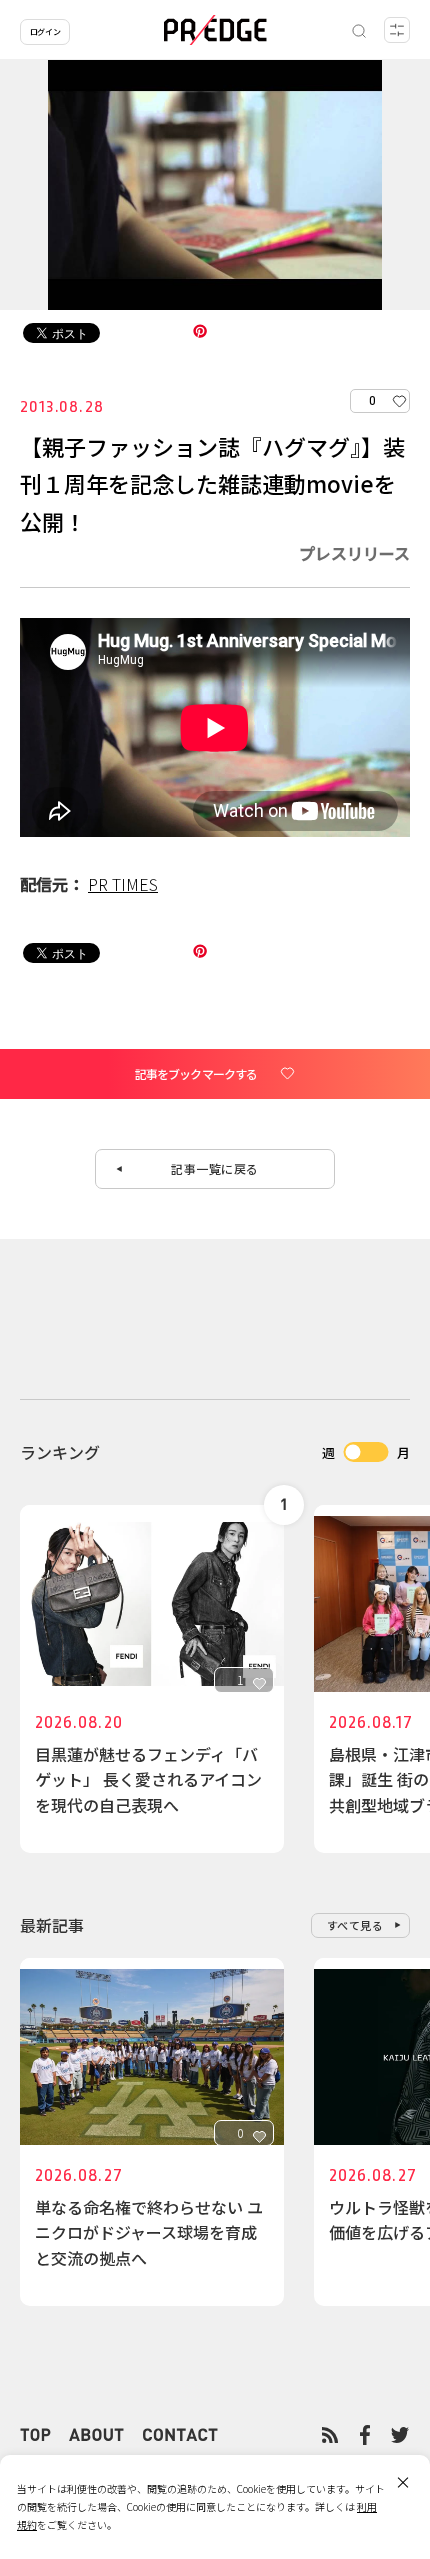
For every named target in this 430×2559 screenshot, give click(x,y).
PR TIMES (123, 884)
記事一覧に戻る (215, 1168)
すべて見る (355, 1925)
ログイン (45, 31)
